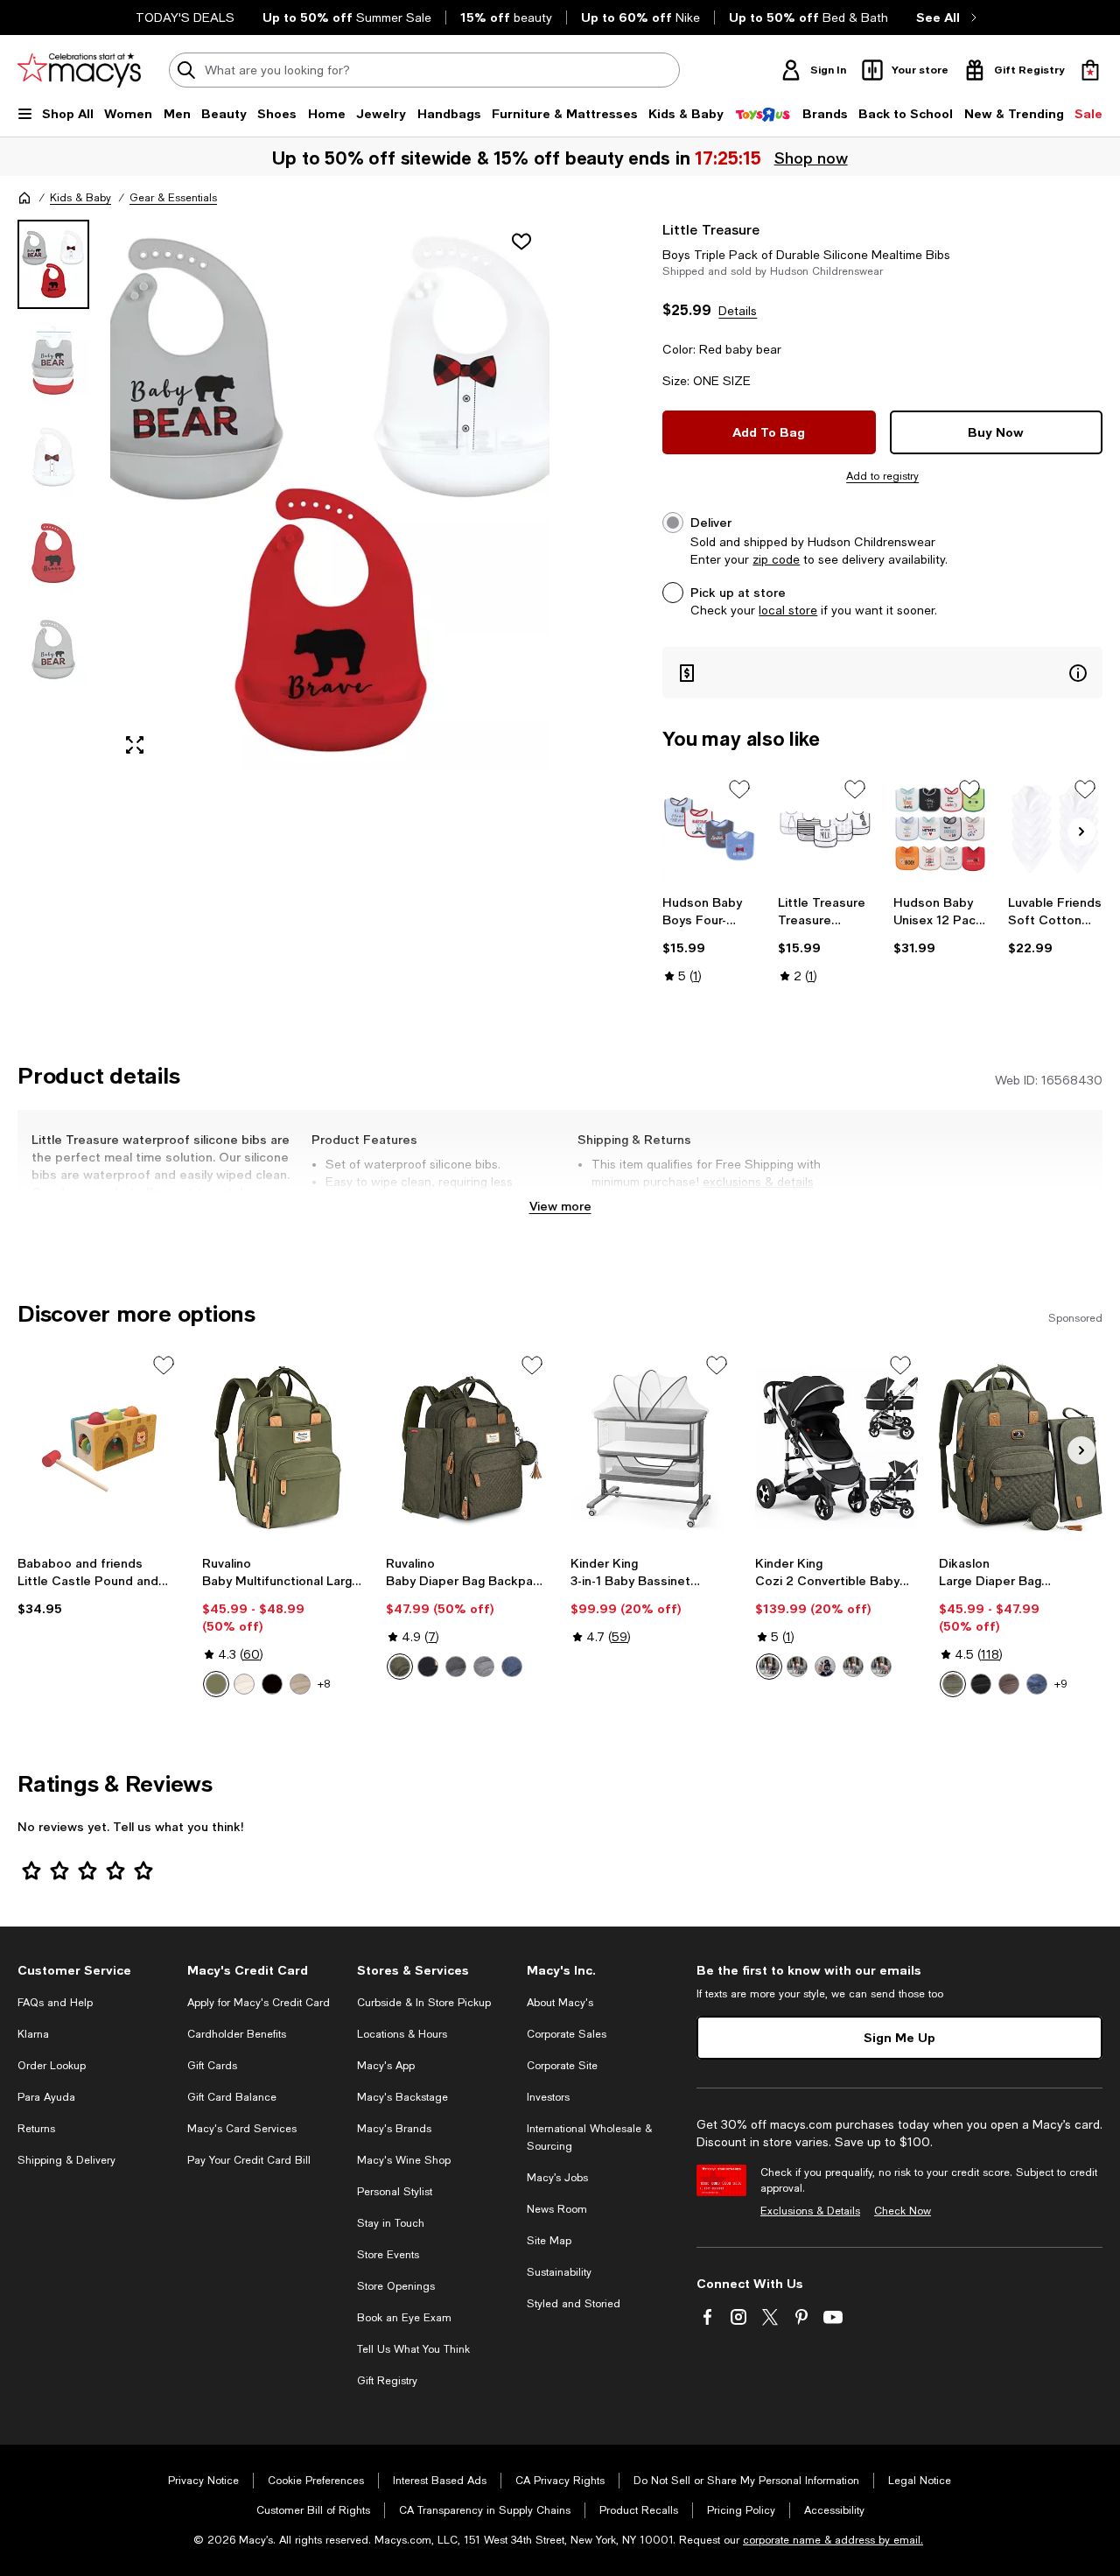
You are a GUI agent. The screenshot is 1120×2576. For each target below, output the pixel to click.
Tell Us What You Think (413, 2349)
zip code (776, 559)
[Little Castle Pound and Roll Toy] (99, 1448)
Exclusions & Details (810, 2211)
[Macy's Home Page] (79, 70)
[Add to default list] (739, 790)
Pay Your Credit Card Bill (249, 2160)
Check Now (903, 2211)
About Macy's (560, 2003)
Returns (36, 2129)
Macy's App (386, 2066)
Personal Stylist (395, 2192)
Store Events (388, 2255)
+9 (1061, 1684)
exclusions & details (758, 1182)
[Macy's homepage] (24, 198)
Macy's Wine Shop (404, 2160)
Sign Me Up (899, 2037)
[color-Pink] (881, 1667)
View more (560, 1206)
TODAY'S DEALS (185, 18)
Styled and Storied (574, 2304)
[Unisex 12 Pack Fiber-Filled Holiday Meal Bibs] (941, 829)
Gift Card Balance (232, 2097)
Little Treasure (711, 229)
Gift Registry (387, 2381)
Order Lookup (52, 2066)
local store (788, 610)
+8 (324, 1684)
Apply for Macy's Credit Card (259, 2003)
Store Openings (396, 2286)
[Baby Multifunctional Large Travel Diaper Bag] (284, 1448)
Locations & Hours (402, 2034)
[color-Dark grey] (456, 1667)
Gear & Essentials (173, 198)
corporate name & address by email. (833, 2540)
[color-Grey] (853, 1667)
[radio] (216, 1684)
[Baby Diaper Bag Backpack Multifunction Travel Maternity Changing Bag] (468, 1448)
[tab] (53, 264)
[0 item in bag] (1090, 70)
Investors (548, 2097)
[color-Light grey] (484, 1667)
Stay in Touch (391, 2223)
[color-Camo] (1037, 1684)
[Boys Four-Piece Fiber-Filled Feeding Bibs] (710, 829)
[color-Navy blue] (512, 1667)
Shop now (812, 158)
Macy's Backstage (402, 2097)
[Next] (1081, 832)
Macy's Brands (394, 2129)
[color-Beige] (244, 1684)
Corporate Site (562, 2066)
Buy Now (996, 432)
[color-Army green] (216, 1684)
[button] (283, 495)
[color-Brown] (1009, 1684)
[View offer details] (882, 673)
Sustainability (559, 2272)
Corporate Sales (567, 2034)
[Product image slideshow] (330, 495)
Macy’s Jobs (557, 2178)
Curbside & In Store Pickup (424, 2003)
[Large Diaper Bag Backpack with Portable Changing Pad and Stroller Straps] (1021, 1448)
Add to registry (882, 476)
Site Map (549, 2241)
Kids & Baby (80, 198)
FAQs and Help (55, 2003)
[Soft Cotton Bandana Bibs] (1055, 829)
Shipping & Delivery (66, 2160)
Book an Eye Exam (404, 2318)
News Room (557, 2209)
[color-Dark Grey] (797, 1667)
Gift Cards (212, 2066)
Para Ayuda (46, 2097)
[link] (710, 939)
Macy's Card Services (242, 2129)
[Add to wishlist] (521, 242)
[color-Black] (272, 1684)
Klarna (33, 2034)
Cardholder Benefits (237, 2034)
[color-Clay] (300, 1684)
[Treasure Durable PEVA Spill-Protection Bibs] (825, 829)
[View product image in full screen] (135, 745)
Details (738, 311)
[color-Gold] (825, 1667)
